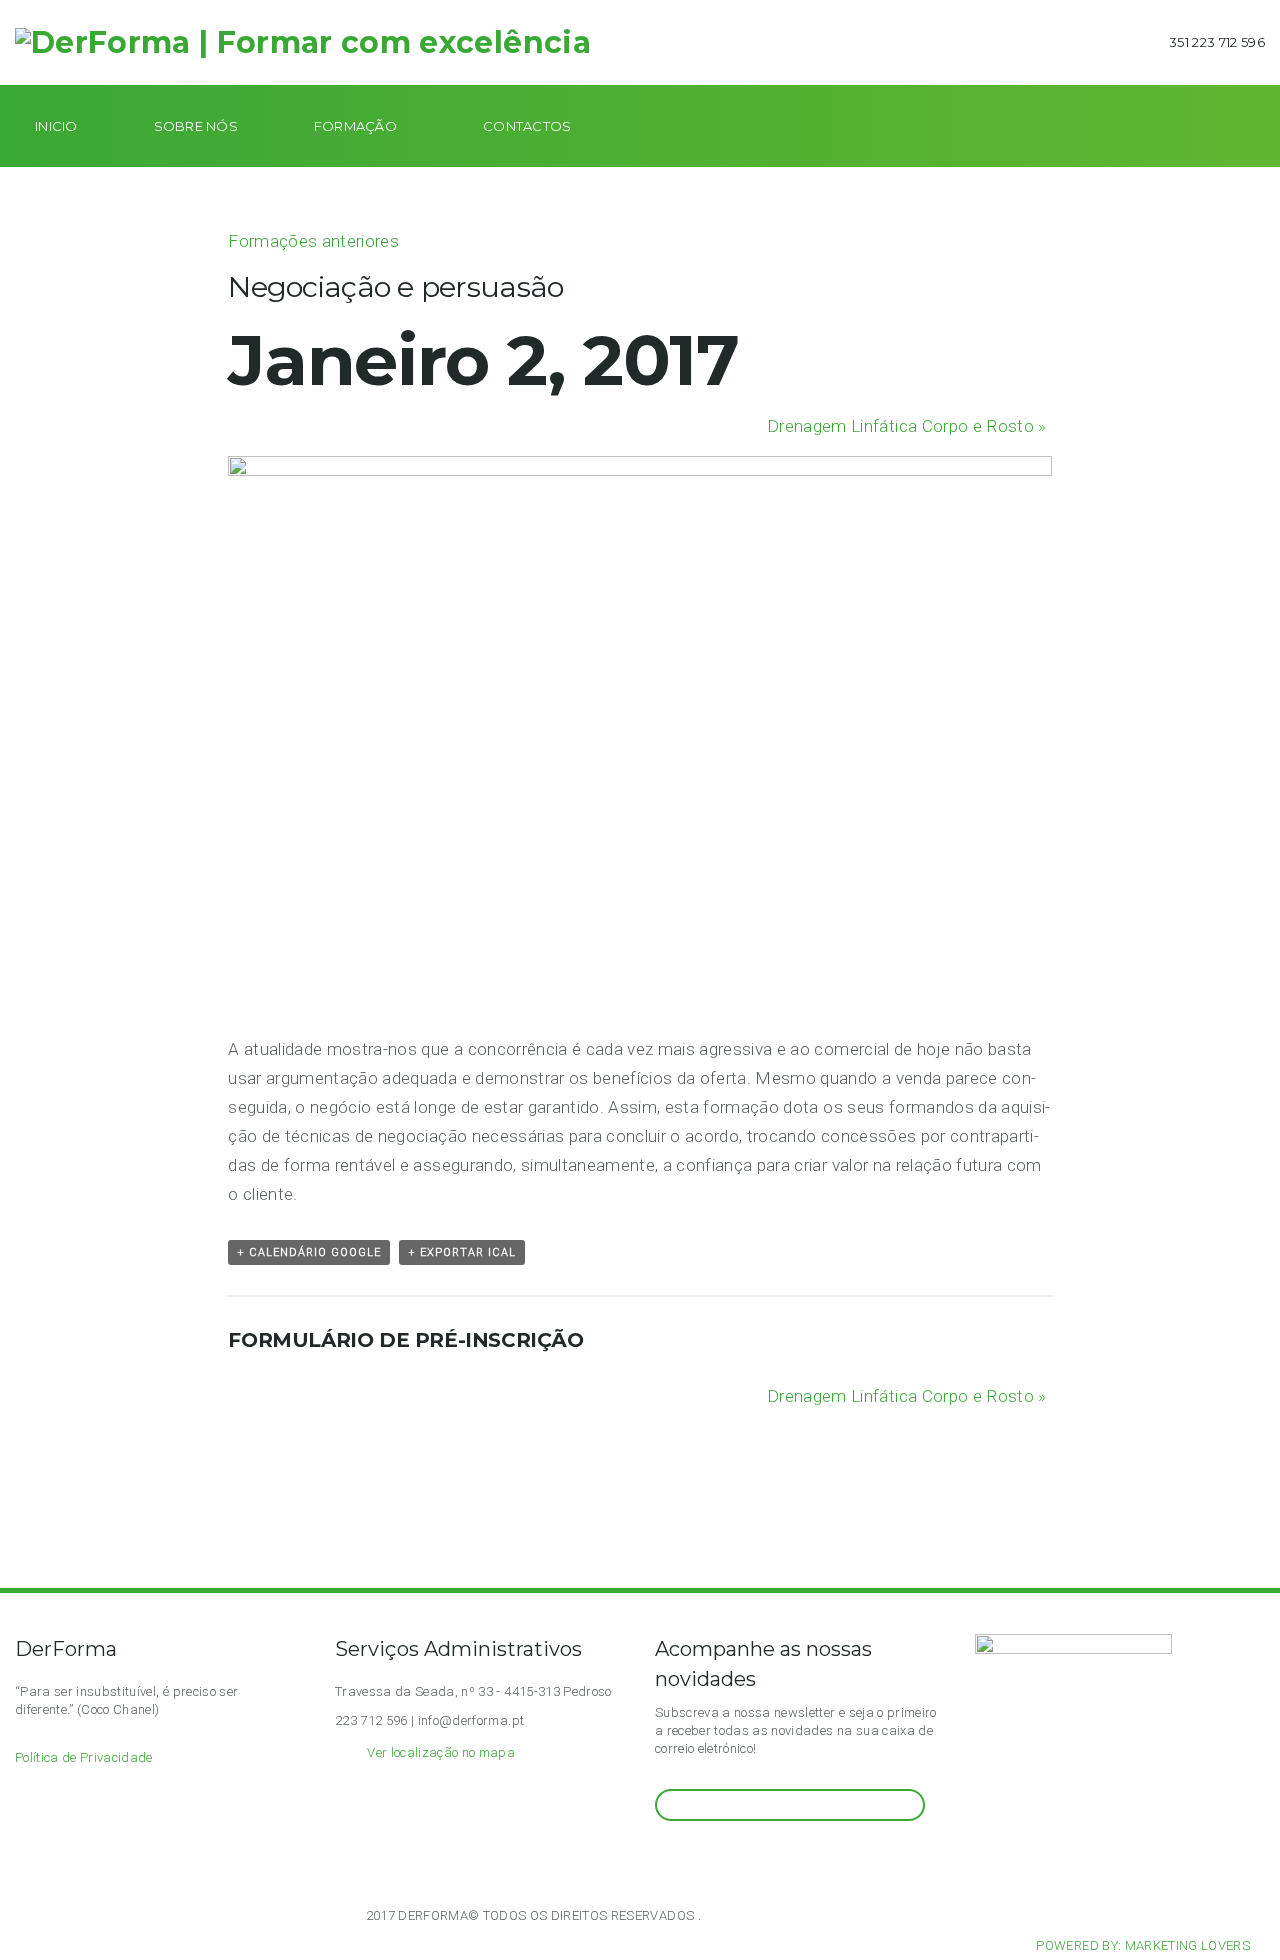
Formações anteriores (313, 241)
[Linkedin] (735, 1858)
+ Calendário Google (309, 1252)
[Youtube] (711, 1858)
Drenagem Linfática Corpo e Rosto (907, 426)
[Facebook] (686, 1858)
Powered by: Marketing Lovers (1143, 1945)
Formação (355, 126)
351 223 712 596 (1217, 42)
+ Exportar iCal (462, 1252)
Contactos (527, 126)
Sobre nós (196, 126)
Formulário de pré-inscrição (405, 1340)
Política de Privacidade (84, 1757)
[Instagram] (662, 1858)
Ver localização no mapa (441, 1752)
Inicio (56, 126)
